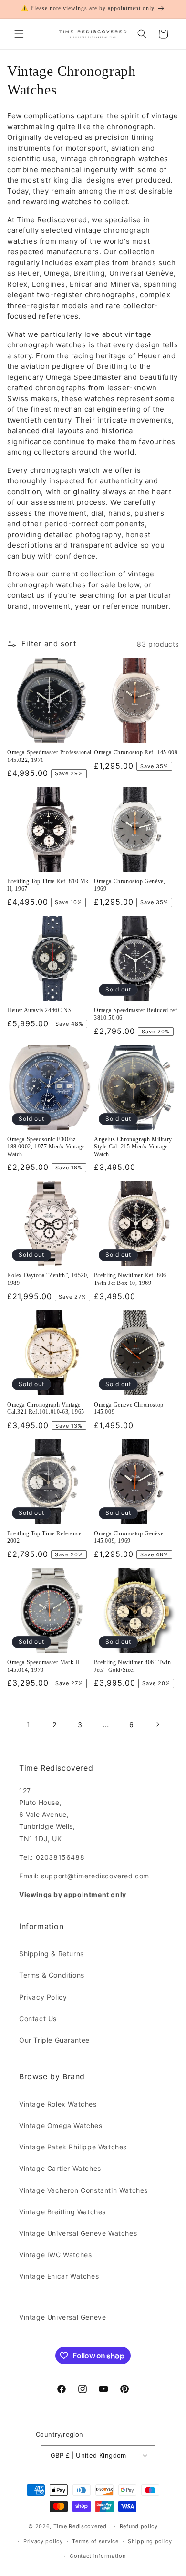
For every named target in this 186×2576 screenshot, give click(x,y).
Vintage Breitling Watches (62, 2212)
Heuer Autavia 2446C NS (39, 1010)
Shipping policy (150, 2541)
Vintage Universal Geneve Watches (78, 2233)
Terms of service (95, 2541)
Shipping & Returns (52, 1954)
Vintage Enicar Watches (59, 2276)
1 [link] (29, 1725)
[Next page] (157, 1724)
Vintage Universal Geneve (62, 2317)
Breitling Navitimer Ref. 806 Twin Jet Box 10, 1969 (130, 1279)
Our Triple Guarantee (54, 2040)
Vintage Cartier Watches (60, 2168)
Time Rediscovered (80, 2526)
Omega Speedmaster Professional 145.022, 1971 (49, 756)
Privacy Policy (43, 1997)
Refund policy (139, 2526)
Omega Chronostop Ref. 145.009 (136, 752)
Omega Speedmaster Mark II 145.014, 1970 (43, 1666)
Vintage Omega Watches (61, 2125)
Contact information (98, 2556)
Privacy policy (43, 2541)
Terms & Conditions (52, 1975)
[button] (19, 34)
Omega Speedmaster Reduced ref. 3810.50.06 (136, 1014)
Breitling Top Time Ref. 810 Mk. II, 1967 (49, 885)
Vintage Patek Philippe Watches (73, 2147)
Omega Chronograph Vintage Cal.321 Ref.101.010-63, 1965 (46, 1408)
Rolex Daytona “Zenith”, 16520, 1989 (48, 1279)
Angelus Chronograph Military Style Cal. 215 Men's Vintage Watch (133, 1147)
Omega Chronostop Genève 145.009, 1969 (129, 1537)
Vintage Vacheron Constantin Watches (83, 2190)
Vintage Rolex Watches (58, 2104)
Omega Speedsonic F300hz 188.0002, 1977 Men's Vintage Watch (46, 1147)
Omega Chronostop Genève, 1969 (129, 885)
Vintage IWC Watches (55, 2255)
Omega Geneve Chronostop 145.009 (129, 1408)
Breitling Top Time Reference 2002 (44, 1537)
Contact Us (38, 2018)
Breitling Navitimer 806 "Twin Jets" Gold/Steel (132, 1666)
